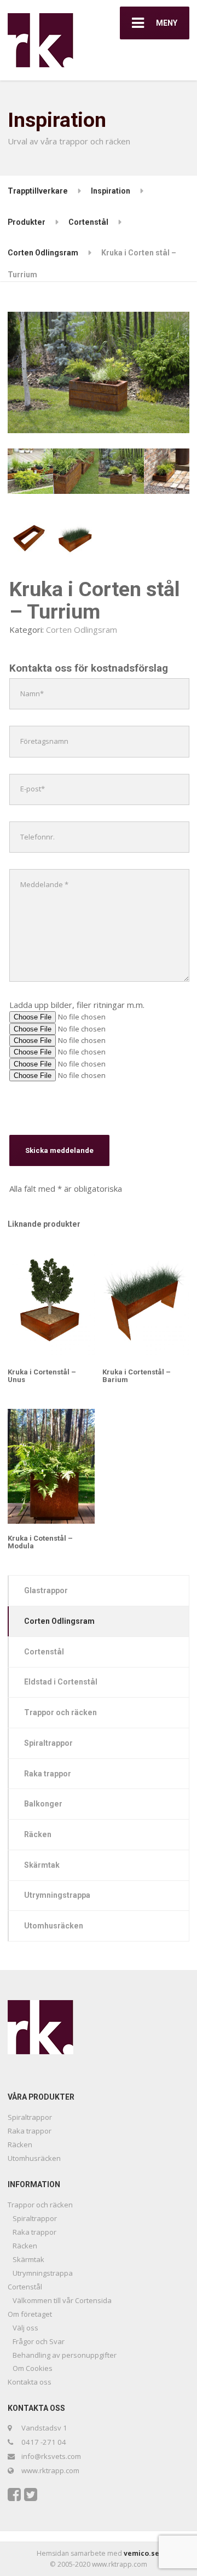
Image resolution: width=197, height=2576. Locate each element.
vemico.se (141, 2553)
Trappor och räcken (60, 1712)
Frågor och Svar (39, 2341)
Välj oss (25, 2328)
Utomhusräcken (54, 1926)
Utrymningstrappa (57, 1895)
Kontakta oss (30, 2382)
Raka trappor (48, 1774)
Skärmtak (42, 1865)
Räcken (38, 1834)
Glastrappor (46, 1590)
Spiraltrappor (48, 1743)
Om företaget (30, 2314)
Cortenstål (44, 1652)
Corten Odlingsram (82, 630)
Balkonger (43, 1804)
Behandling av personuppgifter (65, 2355)
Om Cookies (33, 2368)
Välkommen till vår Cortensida (62, 2300)
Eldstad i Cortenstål (61, 1682)
